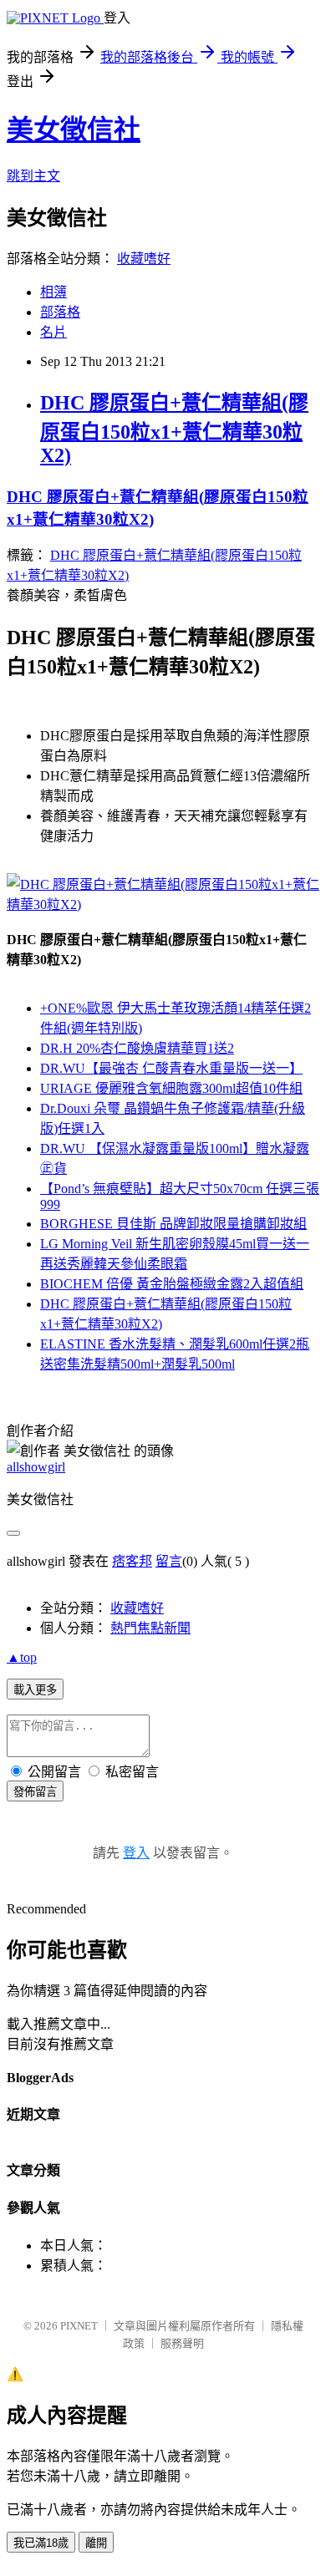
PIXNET (79, 2326)
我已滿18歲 (41, 2543)
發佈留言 (35, 1792)
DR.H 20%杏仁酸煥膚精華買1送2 (137, 1048)
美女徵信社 (74, 130)
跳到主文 (33, 176)
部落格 (60, 312)
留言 (169, 1561)
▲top (22, 1657)
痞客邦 (132, 1561)
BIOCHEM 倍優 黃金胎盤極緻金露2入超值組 (172, 1284)
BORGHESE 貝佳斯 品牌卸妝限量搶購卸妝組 (173, 1224)
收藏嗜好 (144, 259)
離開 (96, 2543)
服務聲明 (182, 2343)
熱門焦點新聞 (150, 1628)
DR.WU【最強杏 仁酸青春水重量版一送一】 (171, 1068)
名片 (53, 332)
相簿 (53, 292)
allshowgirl (36, 1467)
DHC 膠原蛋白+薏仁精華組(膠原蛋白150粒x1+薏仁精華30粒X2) (174, 429)
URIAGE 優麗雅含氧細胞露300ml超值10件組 (171, 1088)
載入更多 (35, 1690)
